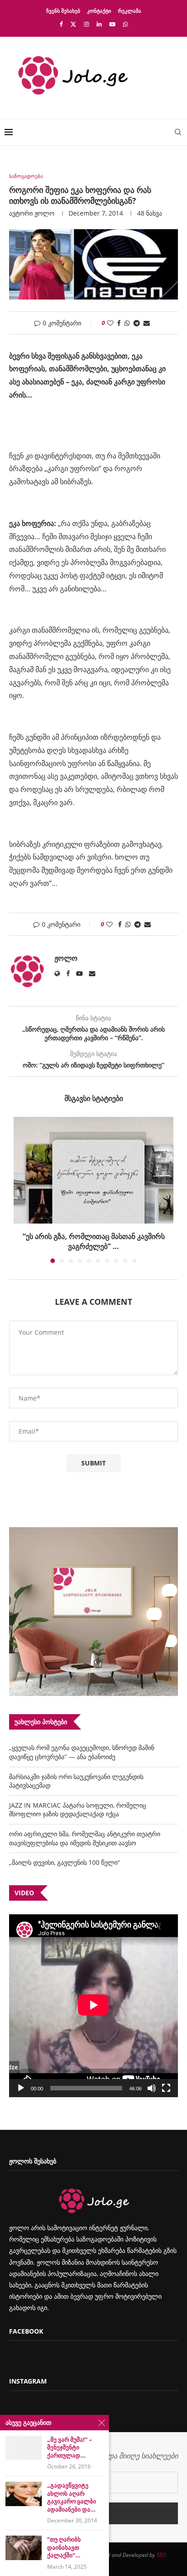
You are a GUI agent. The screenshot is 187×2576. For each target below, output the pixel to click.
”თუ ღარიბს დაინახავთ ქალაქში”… (64, 2547)
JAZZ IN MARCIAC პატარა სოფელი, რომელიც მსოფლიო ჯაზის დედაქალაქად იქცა (78, 1800)
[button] (21, 1185)
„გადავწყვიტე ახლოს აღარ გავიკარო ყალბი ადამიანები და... (72, 2497)
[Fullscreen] (166, 2078)
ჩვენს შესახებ (63, 11)
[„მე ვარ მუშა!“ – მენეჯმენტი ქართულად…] (24, 2448)
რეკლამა (130, 11)
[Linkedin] (99, 24)
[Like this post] (110, 323)
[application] (93, 1996)
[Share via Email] (147, 323)
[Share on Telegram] (137, 323)
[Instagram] (86, 24)
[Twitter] (73, 24)
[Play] (21, 2078)
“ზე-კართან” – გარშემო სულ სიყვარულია (94, 1236)
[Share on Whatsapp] (127, 323)
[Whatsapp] (125, 24)
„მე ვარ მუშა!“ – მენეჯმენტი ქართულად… (70, 2448)
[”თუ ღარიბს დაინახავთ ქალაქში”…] (24, 2548)
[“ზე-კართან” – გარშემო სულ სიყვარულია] (93, 1170)
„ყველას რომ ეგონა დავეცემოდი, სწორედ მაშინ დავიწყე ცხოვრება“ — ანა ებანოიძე (82, 1742)
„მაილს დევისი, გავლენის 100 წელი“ (64, 1852)
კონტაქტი (99, 11)
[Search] (178, 132)
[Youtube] (112, 24)
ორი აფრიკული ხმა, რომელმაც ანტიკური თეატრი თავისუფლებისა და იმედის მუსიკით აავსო (85, 1828)
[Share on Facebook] (119, 323)
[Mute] (152, 2078)
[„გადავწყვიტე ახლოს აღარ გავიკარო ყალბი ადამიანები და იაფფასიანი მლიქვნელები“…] (24, 2494)
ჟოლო (44, 213)
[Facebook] (61, 24)
